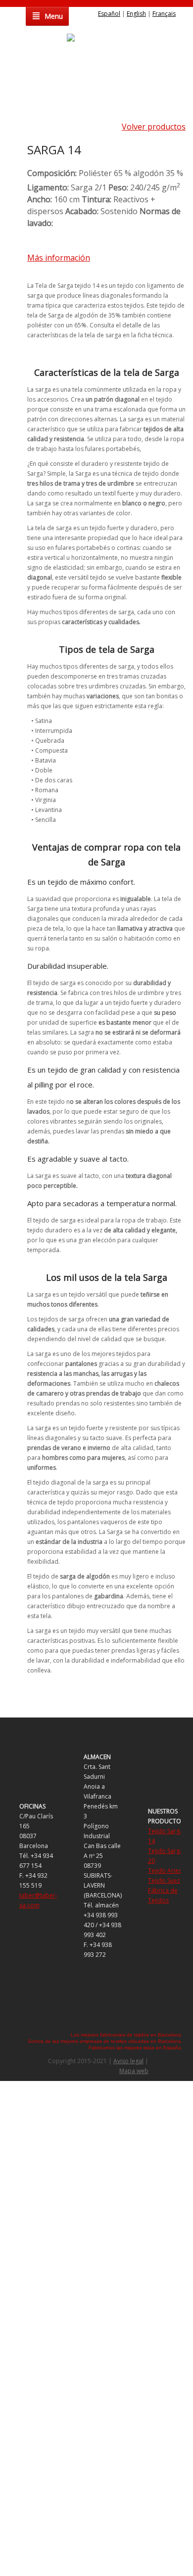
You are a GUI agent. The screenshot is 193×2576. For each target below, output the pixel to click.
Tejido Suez (164, 1880)
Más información (59, 258)
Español (109, 14)
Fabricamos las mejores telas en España (135, 2048)
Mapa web (134, 2071)
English (136, 14)
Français (164, 14)
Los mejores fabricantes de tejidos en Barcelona (126, 2035)
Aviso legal (128, 2061)
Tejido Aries (165, 1871)
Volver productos (154, 127)
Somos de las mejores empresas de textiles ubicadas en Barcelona (104, 2041)
